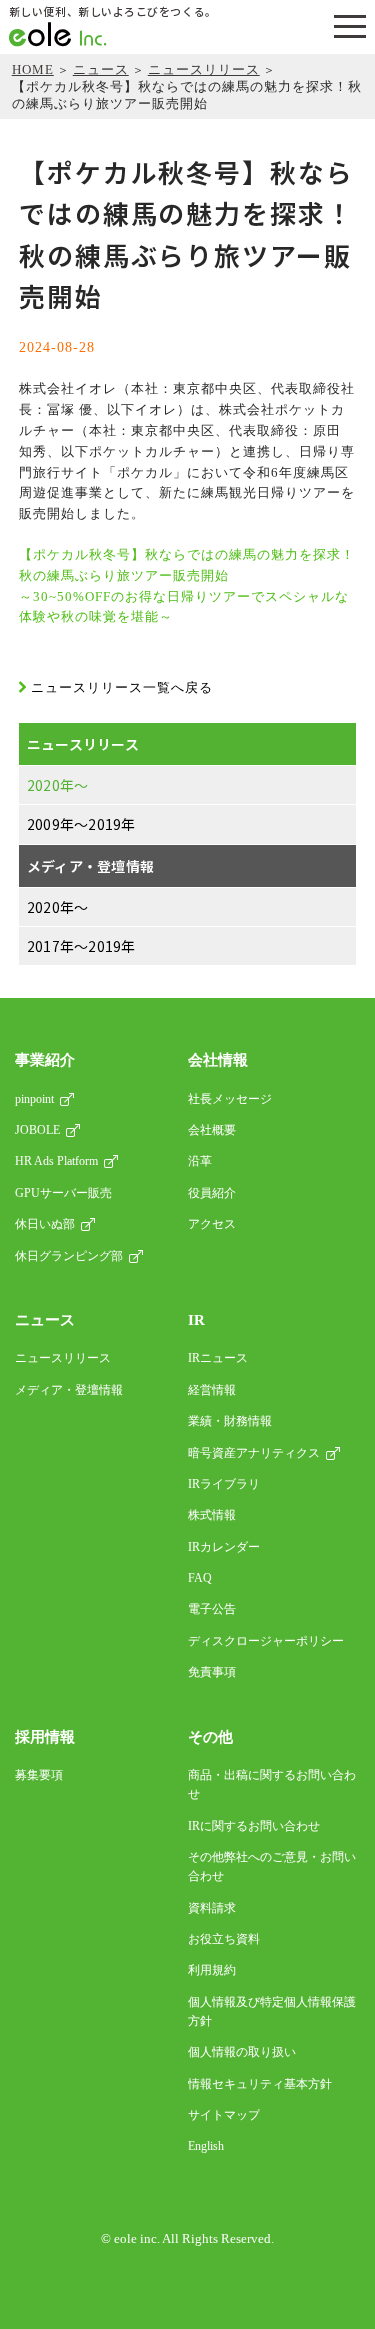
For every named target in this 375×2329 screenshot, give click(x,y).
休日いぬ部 (45, 1224)
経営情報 (212, 1390)
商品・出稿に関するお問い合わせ (272, 1784)
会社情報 (218, 1060)
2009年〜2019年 (81, 824)
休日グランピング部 (69, 1256)
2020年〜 (58, 785)
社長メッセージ (230, 1099)
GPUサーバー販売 (63, 1193)
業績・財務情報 (230, 1421)
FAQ (200, 1578)
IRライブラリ (224, 1484)
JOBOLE (37, 1130)
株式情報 (212, 1515)
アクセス (212, 1224)
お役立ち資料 (224, 1939)
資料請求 (212, 1908)
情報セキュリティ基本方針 (260, 2084)
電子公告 (212, 1609)
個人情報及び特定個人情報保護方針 (272, 2011)
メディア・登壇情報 (90, 866)
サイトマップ (224, 2115)
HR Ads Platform (56, 1161)
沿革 (200, 1161)
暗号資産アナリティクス (254, 1453)
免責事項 (212, 1672)
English (206, 2146)
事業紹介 (45, 1060)
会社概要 (212, 1130)
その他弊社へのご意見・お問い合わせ (272, 1866)
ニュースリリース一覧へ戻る (122, 687)
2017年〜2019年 (81, 946)
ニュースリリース (204, 69)
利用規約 (212, 1970)
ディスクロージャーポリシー (266, 1641)
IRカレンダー (224, 1547)
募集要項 (39, 1775)
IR (196, 1320)
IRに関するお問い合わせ (254, 1826)
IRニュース (218, 1358)
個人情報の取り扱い (242, 2052)
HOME (33, 69)
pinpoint (34, 1099)
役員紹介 (212, 1193)
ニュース (101, 69)
